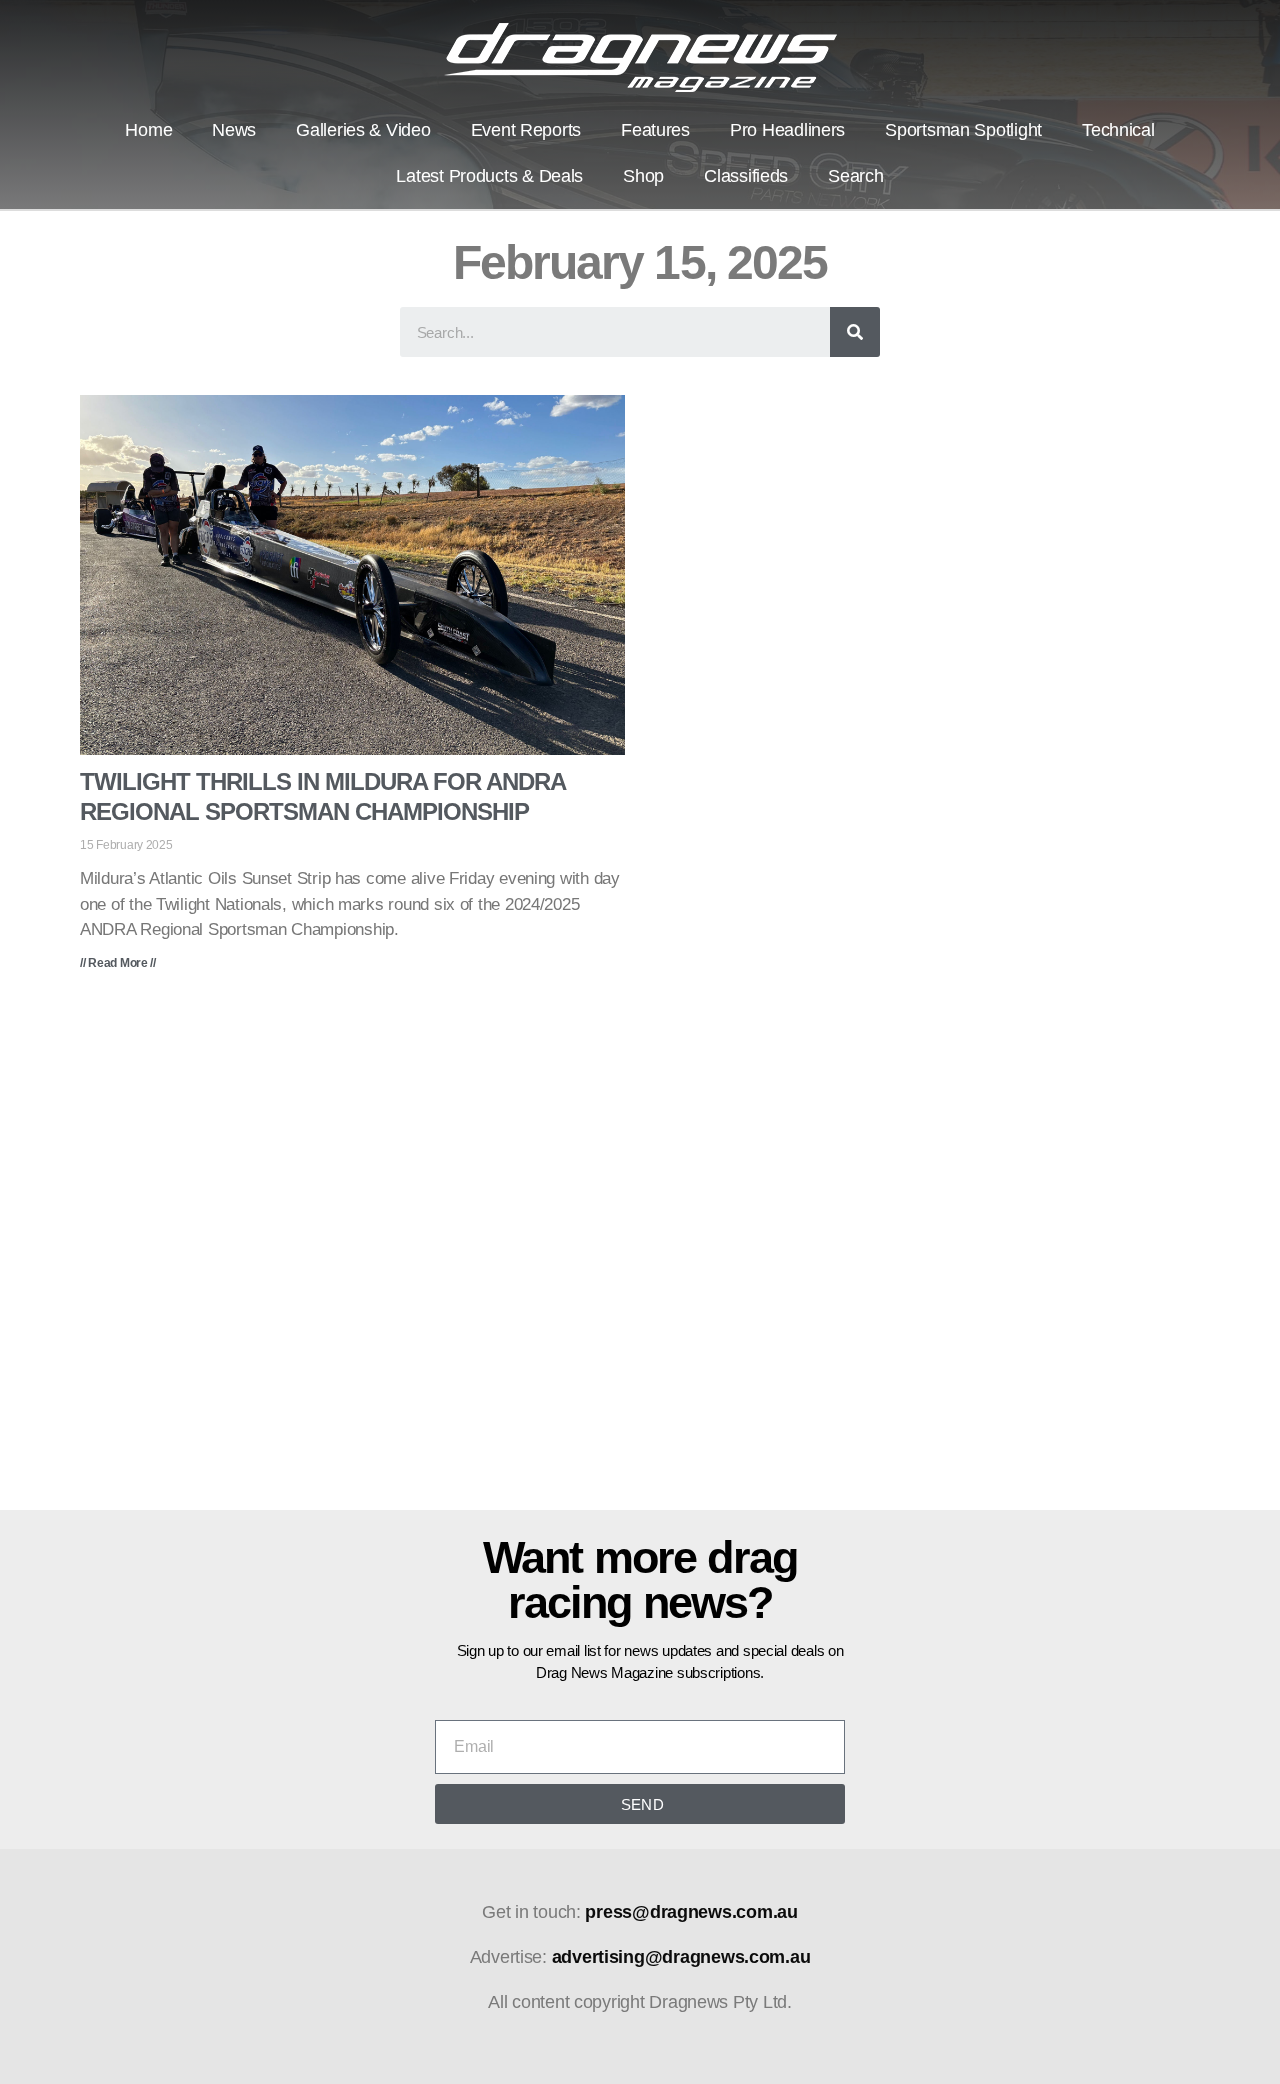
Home (148, 130)
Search (855, 176)
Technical (1118, 130)
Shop (643, 176)
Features (655, 130)
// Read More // (118, 963)
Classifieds (746, 176)
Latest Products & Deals (489, 176)
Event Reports (526, 130)
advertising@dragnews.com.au (681, 1957)
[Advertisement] (640, 1255)
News (234, 130)
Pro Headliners (787, 130)
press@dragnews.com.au (691, 1912)
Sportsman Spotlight (963, 130)
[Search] (855, 332)
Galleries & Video (363, 130)
